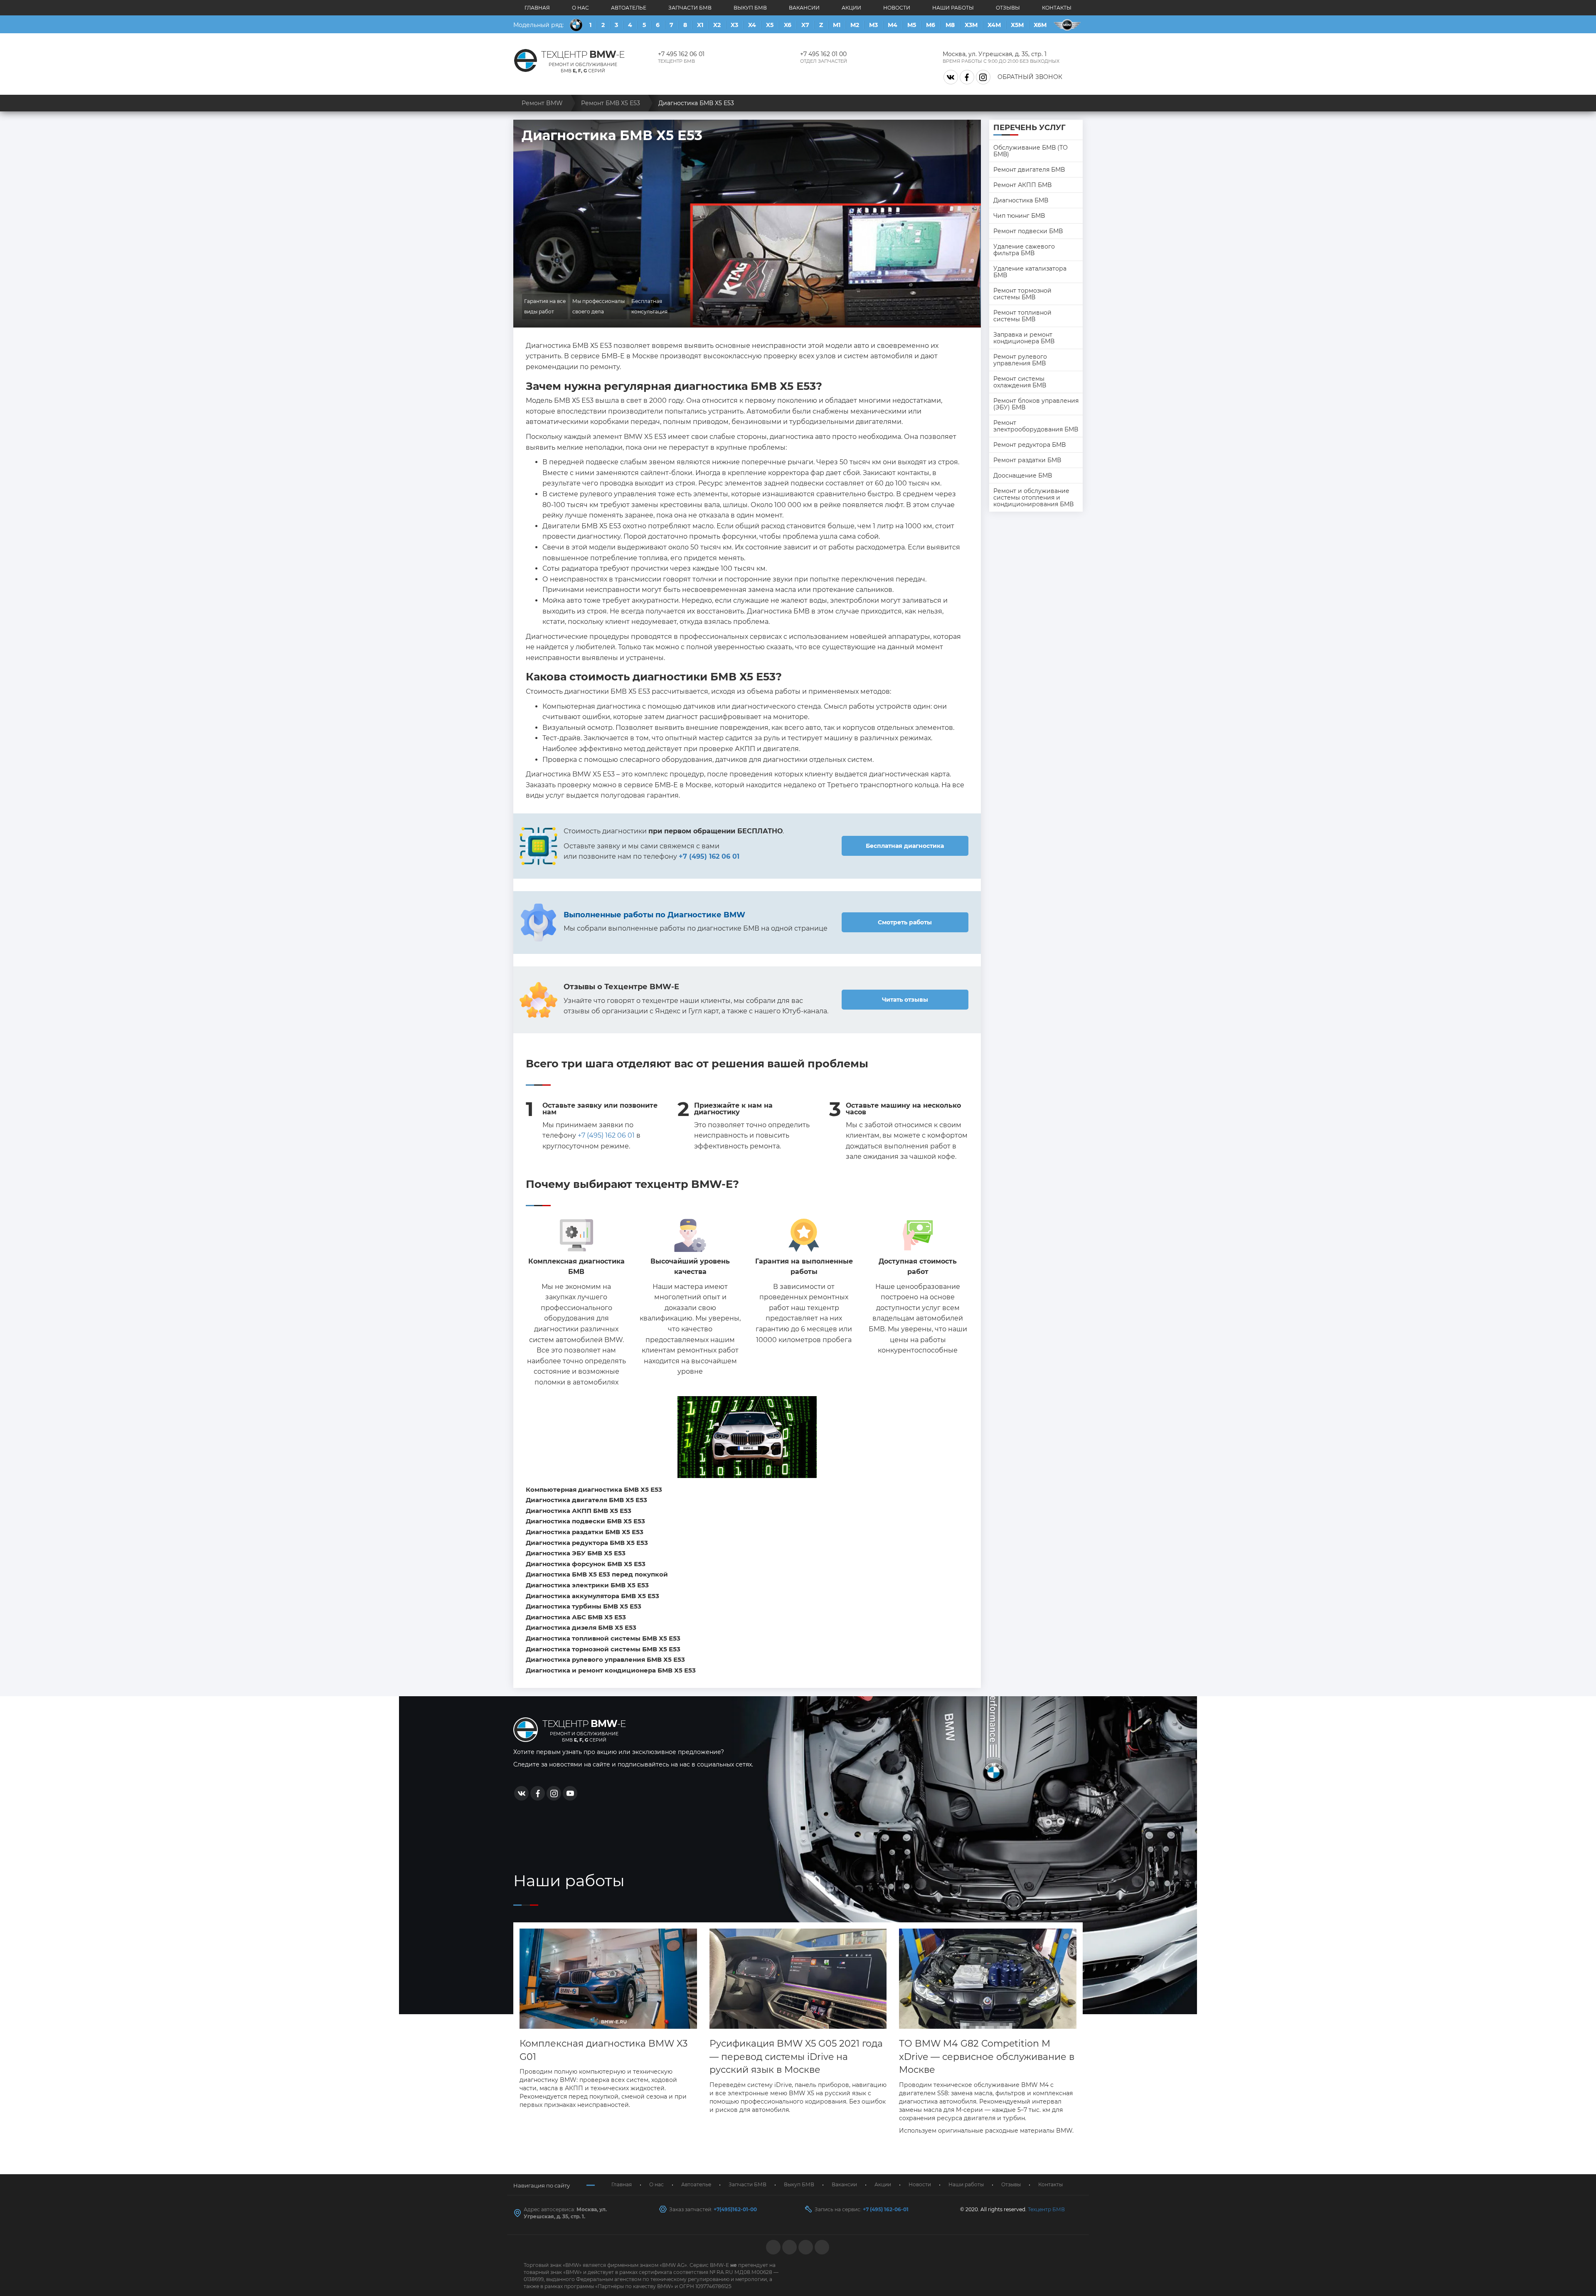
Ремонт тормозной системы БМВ (1022, 294)
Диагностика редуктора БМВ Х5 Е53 (587, 1543)
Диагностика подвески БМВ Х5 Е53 (585, 1521)
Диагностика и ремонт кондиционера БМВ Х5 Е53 (611, 1670)
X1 (700, 25)
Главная (537, 8)
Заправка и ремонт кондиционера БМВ (1024, 338)
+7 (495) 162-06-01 (886, 2209)
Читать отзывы (905, 1000)
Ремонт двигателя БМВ (1029, 170)
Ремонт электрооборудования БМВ (1036, 426)
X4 (752, 25)
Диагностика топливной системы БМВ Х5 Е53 (603, 1638)
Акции (851, 8)
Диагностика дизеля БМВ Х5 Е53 (581, 1627)
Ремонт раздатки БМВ (1027, 460)
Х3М (971, 25)
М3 (873, 25)
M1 (837, 25)
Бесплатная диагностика (905, 846)
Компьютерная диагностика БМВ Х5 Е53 (594, 1489)
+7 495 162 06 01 (681, 54)
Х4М (994, 25)
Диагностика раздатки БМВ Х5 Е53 (585, 1532)
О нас (580, 8)
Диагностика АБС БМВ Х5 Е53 (576, 1617)
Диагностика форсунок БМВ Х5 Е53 (586, 1564)
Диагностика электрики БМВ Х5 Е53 (587, 1585)
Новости (897, 8)
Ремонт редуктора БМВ (1030, 445)
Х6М (1040, 25)
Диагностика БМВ (1021, 200)
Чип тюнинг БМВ (1019, 216)
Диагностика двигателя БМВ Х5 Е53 (586, 1500)
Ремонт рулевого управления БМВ (1020, 360)
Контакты (1057, 8)
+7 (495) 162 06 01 (606, 1135)
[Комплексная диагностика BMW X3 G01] (608, 1979)
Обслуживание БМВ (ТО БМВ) (1031, 151)
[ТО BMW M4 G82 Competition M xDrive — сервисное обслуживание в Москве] (988, 1979)
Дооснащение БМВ (1023, 475)
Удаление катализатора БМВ (1030, 272)
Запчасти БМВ (690, 8)
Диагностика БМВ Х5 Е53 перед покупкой (597, 1574)
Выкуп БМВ (750, 8)
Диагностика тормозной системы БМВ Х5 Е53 (603, 1649)
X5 (770, 25)
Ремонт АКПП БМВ (1022, 185)
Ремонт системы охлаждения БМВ (1020, 382)
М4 (893, 25)
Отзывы (1008, 8)
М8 (950, 25)
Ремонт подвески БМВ (1028, 231)
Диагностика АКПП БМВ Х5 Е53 (579, 1511)
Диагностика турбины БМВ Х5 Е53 (584, 1606)
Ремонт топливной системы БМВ (1022, 316)
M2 (855, 25)
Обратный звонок (1030, 77)
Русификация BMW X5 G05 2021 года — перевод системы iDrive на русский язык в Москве (796, 2057)
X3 (734, 25)
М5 (912, 25)
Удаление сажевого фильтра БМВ (1024, 250)
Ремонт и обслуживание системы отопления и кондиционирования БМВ (1033, 498)
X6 (788, 25)
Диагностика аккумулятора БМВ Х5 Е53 (592, 1596)
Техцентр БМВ (1046, 2209)
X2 (717, 25)
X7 (805, 25)
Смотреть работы (905, 922)
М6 (931, 25)
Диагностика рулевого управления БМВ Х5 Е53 (605, 1659)
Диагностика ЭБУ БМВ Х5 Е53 (576, 1553)
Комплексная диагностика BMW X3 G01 (603, 2050)
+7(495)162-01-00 (735, 2209)
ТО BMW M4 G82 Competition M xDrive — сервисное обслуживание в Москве (987, 2057)
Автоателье (629, 8)
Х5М (1017, 25)
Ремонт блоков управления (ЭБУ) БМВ (1036, 404)
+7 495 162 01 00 (823, 54)
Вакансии (804, 8)
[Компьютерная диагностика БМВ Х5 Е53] (747, 1437)
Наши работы (953, 8)
